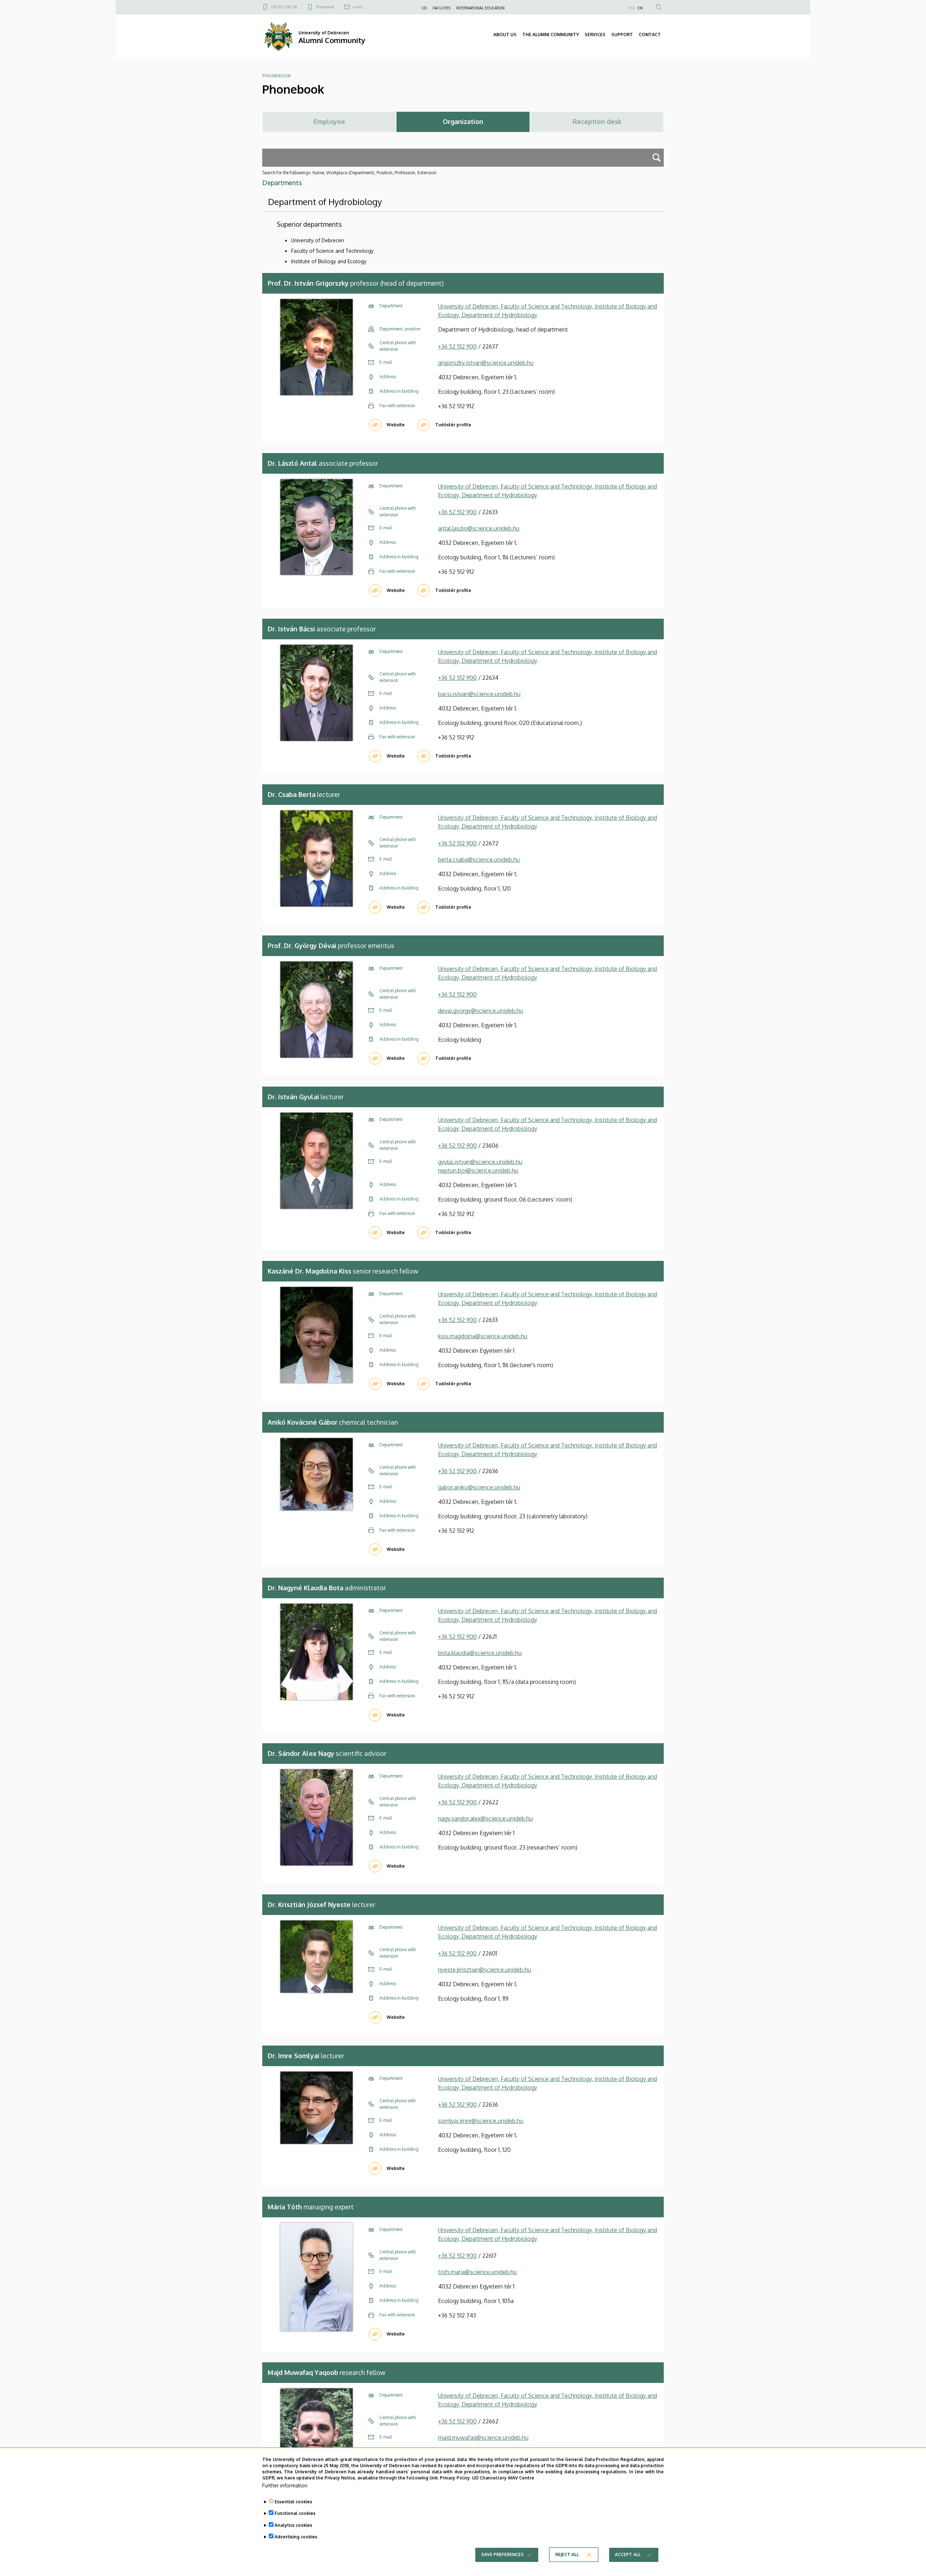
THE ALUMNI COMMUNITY (551, 35)
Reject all (567, 2554)
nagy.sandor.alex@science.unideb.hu (485, 1818)
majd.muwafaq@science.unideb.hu (483, 2438)
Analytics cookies (293, 2525)
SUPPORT (622, 35)
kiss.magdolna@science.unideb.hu (483, 1336)
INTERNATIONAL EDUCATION (480, 8)
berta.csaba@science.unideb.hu (479, 860)
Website (396, 425)
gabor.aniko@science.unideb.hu (479, 1487)
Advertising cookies (296, 2536)
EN (640, 8)
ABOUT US (505, 35)
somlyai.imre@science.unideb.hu (481, 2121)
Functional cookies (295, 2513)
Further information (285, 2485)
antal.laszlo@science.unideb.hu (479, 528)
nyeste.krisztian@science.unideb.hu (485, 1970)
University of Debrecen (318, 240)
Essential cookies (293, 2502)
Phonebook (325, 7)
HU (632, 8)
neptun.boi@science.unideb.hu (478, 1170)
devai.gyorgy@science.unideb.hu (481, 1011)
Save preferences (502, 2554)
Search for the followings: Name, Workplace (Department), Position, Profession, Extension (349, 173)
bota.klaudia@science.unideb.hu (480, 1653)
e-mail (358, 7)
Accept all (628, 2554)
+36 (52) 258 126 (284, 7)
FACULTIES (441, 8)
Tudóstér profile (453, 425)
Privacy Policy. (455, 2477)
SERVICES (595, 35)
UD (424, 8)
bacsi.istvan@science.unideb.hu (479, 694)
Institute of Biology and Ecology (329, 261)
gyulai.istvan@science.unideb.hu (480, 1162)
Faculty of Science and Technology (332, 251)
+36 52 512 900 (457, 346)
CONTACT (650, 35)
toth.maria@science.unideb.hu (477, 2272)
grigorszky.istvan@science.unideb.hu (486, 363)
